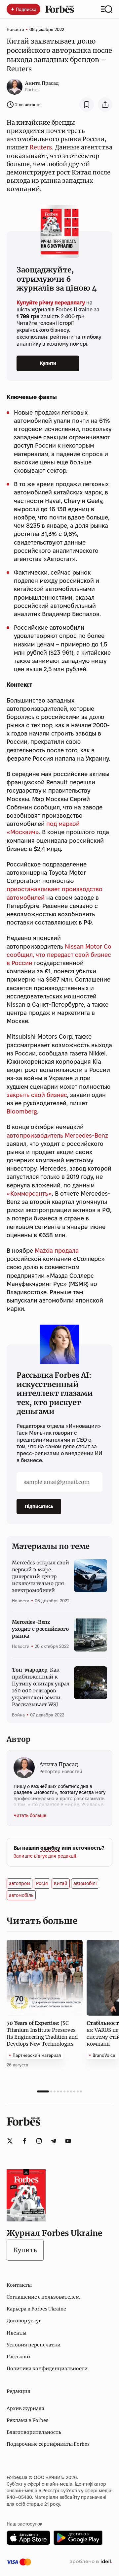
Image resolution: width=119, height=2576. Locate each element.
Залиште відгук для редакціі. (45, 1856)
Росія (42, 1883)
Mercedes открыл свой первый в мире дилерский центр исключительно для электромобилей (40, 1576)
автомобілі (85, 1883)
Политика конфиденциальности (47, 2369)
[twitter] (10, 2141)
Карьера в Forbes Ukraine (36, 2309)
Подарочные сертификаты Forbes (48, 2444)
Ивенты (17, 2333)
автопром (20, 1883)
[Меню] (107, 9)
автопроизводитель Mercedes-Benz (57, 1135)
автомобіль (21, 1895)
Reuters (41, 147)
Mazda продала (57, 1251)
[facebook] (24, 2141)
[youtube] (68, 2141)
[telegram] (54, 2141)
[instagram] (39, 2141)
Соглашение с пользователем (43, 2297)
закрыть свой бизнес (37, 1095)
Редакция (19, 2391)
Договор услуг (24, 2321)
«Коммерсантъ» (29, 1194)
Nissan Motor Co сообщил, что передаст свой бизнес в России (59, 955)
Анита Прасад (42, 83)
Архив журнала (25, 2408)
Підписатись (39, 1506)
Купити (48, 363)
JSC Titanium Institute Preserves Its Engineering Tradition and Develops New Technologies (42, 2033)
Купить (25, 2250)
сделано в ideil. (91, 2562)
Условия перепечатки (34, 2345)
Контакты (19, 2285)
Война (18, 1715)
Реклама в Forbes (27, 2420)
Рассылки (18, 2357)
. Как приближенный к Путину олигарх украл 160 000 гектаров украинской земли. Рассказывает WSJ (41, 1687)
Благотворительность (34, 2432)
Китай (61, 1883)
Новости (15, 29)
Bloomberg (22, 1111)
